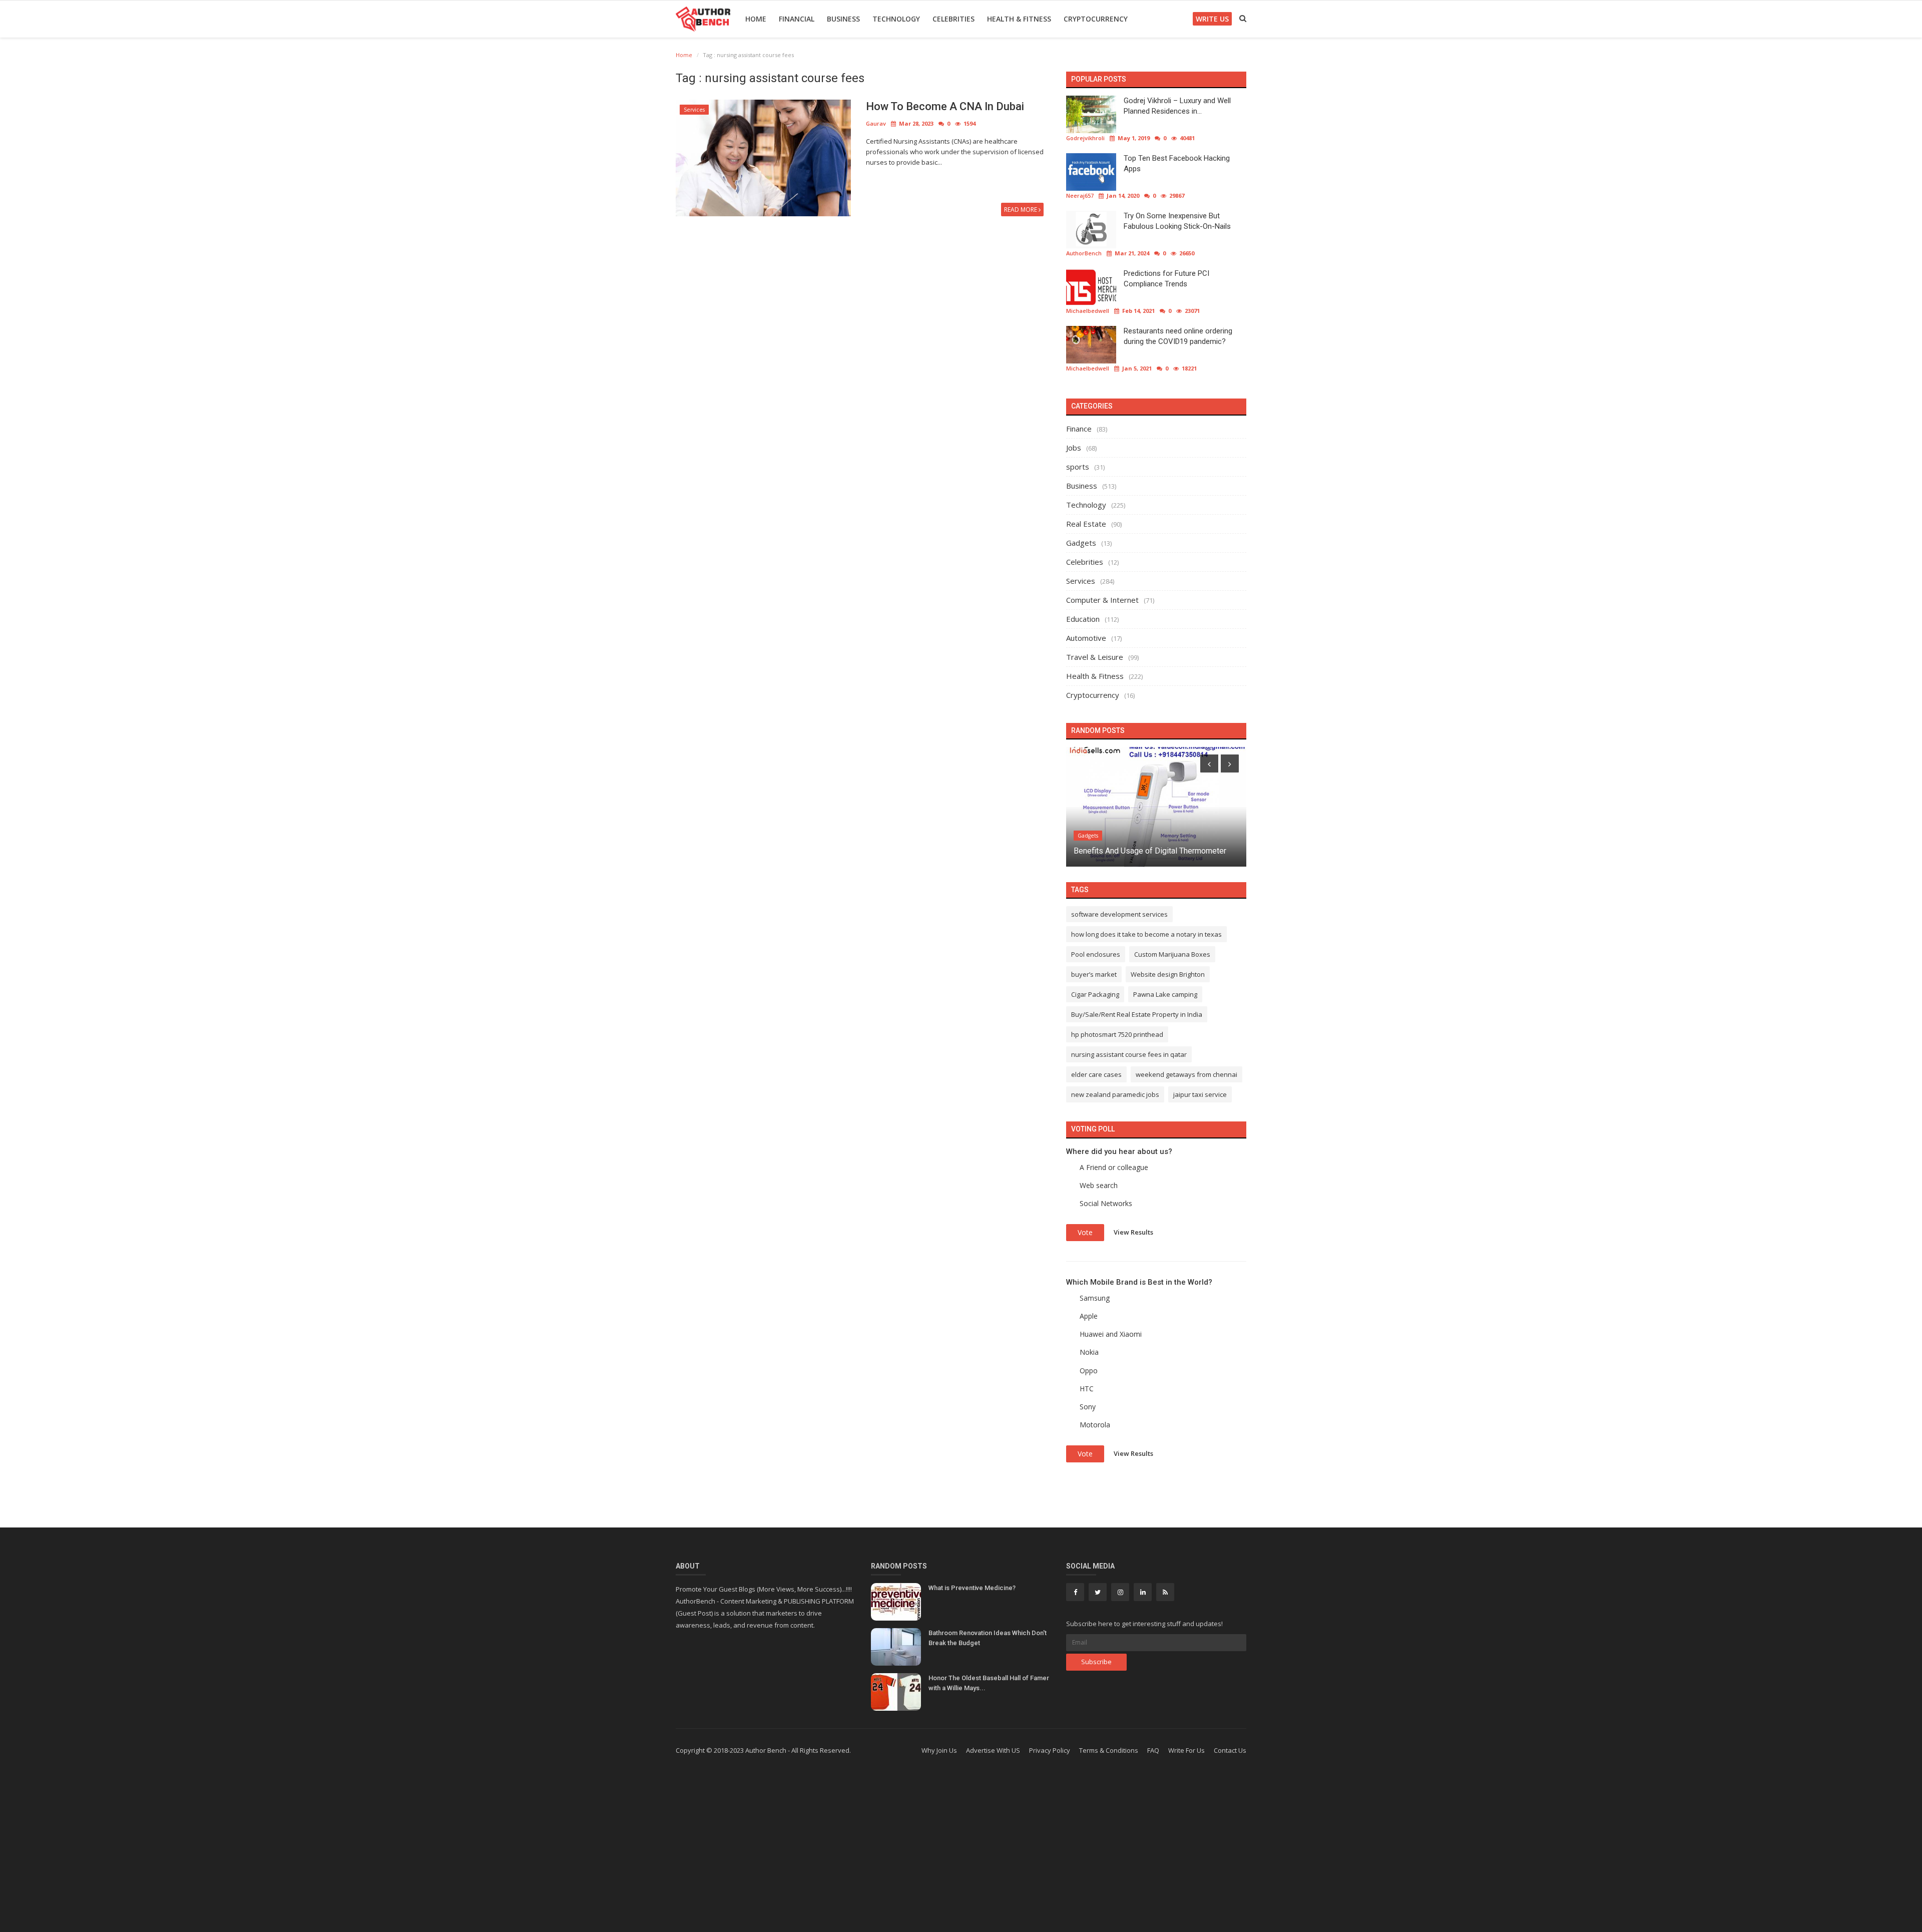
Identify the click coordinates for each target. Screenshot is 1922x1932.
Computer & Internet (1102, 600)
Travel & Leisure (1095, 657)
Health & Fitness (1019, 19)
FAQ (1153, 1750)
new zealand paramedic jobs (1115, 1094)
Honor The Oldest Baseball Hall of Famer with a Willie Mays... (989, 1683)
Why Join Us (939, 1750)
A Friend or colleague (1114, 1167)
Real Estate (1086, 524)
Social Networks (1106, 1203)
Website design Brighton (1168, 974)
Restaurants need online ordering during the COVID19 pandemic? (1178, 336)
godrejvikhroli (1085, 138)
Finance (1079, 429)
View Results (1133, 1232)
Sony (1088, 1407)
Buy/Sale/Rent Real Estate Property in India (1137, 1014)
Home (756, 19)
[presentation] (1209, 763)
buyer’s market (1094, 974)
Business (843, 19)
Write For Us (1186, 1750)
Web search (1099, 1185)
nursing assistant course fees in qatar (1129, 1054)
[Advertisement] (961, 1852)
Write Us (1212, 19)
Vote (1085, 1232)
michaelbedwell (1088, 311)
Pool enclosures (1096, 954)
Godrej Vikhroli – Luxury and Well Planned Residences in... (1177, 106)
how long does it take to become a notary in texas (1146, 934)
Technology (896, 19)
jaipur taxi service (1200, 1094)
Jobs (1074, 448)
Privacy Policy (1050, 1750)
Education (1083, 619)
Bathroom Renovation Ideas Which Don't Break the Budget (988, 1638)
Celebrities (953, 19)
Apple (1089, 1316)
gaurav (876, 123)
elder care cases (1096, 1074)
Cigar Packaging (1095, 994)
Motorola (1095, 1425)
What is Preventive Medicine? (972, 1588)
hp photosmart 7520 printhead (1117, 1034)
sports (1078, 467)
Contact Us (1230, 1750)
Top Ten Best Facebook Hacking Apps (1177, 163)
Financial (797, 19)
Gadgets (1081, 543)
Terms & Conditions (1109, 1750)
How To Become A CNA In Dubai (945, 106)
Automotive (1086, 638)
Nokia (1089, 1352)
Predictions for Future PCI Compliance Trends (1166, 279)
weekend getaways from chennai (1186, 1074)
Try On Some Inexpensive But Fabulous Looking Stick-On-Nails (1177, 221)
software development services (1119, 914)
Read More (1021, 210)
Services (694, 110)
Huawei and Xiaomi (1111, 1334)
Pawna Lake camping (1165, 994)
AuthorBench (1084, 253)
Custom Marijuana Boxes (1172, 954)
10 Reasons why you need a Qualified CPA (1148, 851)
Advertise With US (993, 1750)
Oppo (1089, 1371)
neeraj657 (1080, 196)
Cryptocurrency (1096, 19)
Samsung (1095, 1298)
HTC (1087, 1389)
